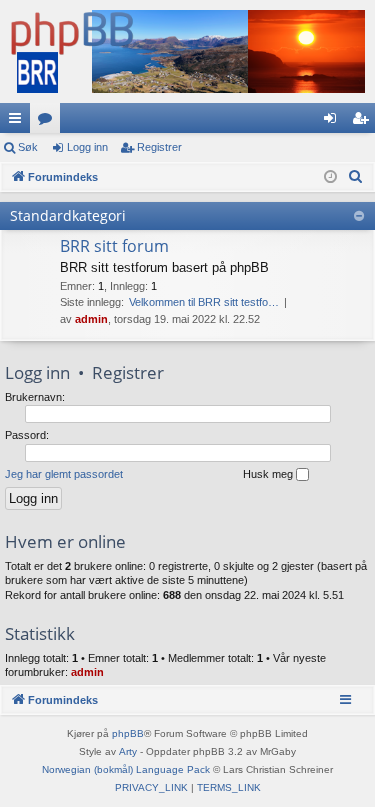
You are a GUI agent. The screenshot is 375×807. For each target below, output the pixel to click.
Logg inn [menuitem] (334, 122)
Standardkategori (68, 215)
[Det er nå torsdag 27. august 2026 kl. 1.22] (330, 177)
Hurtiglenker (19, 122)
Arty (128, 751)
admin (91, 319)
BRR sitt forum (114, 246)
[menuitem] (356, 177)
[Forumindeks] (187, 51)
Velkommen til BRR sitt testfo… (204, 302)
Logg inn (87, 147)
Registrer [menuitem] (364, 122)
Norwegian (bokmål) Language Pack (126, 769)
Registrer (159, 147)
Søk (28, 147)
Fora (49, 122)
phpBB (128, 733)
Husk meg (269, 474)
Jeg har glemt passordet (64, 474)
